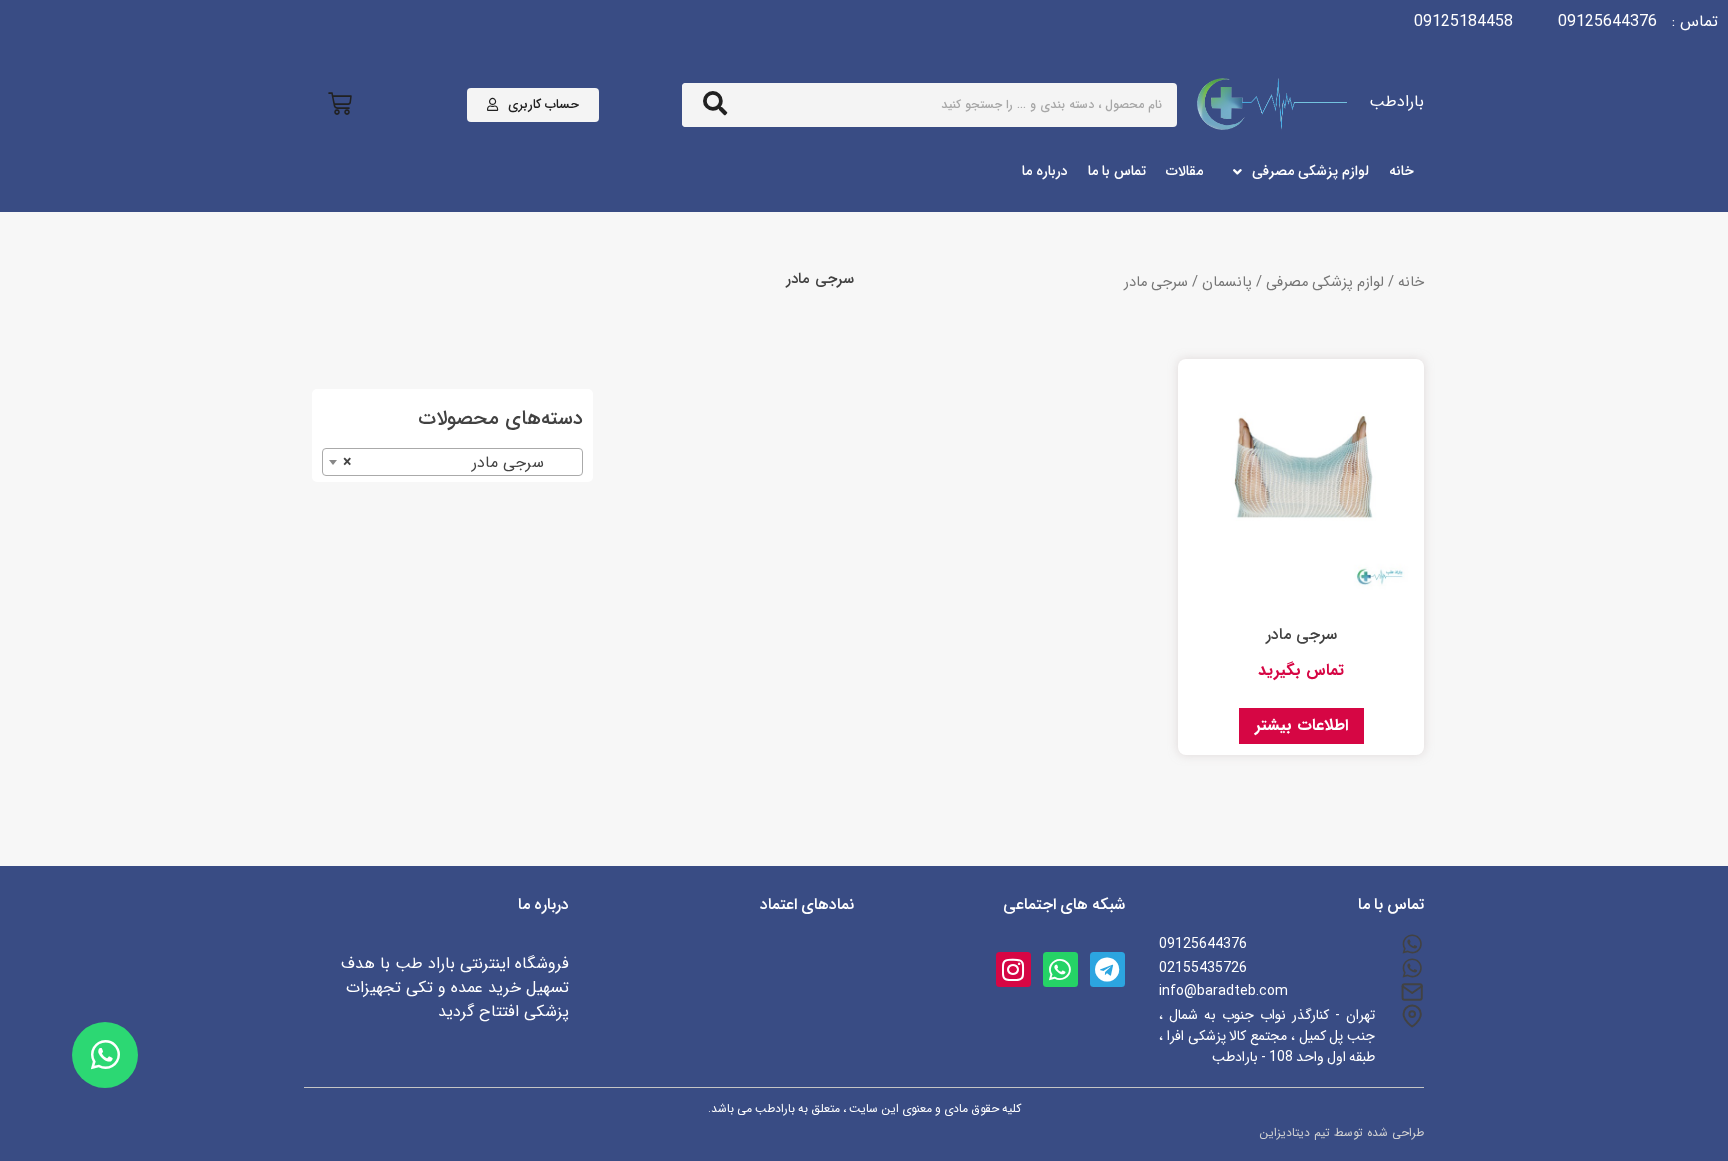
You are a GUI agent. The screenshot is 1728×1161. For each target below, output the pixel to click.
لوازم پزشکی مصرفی (1325, 282)
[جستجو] (715, 105)
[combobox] (452, 462)
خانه (1411, 282)
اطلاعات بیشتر (1301, 725)
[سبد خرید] (340, 105)
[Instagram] (1013, 969)
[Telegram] (1107, 969)
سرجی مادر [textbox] (458, 462)
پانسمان (1227, 282)
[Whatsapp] (1060, 969)
